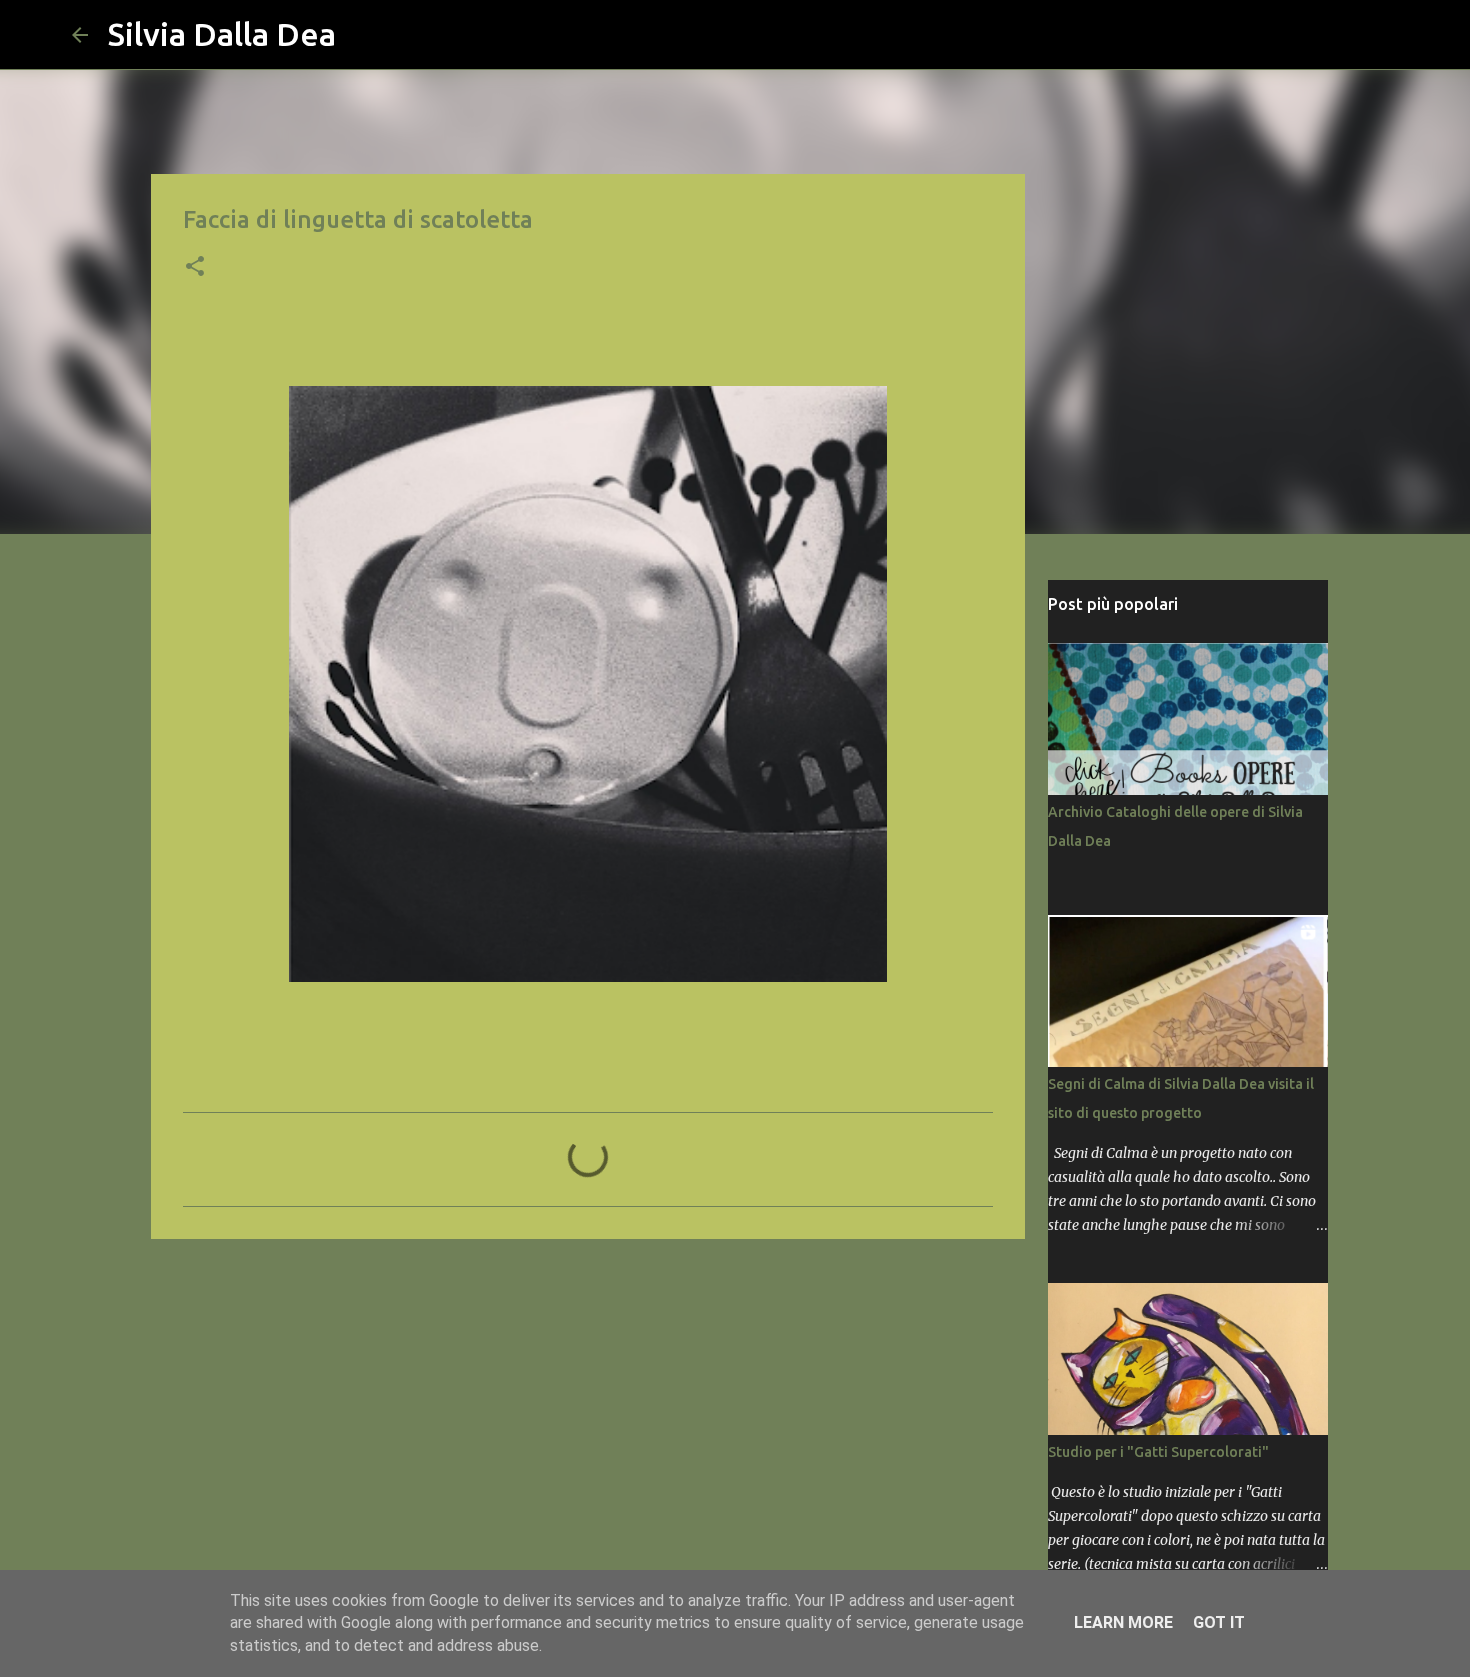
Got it (1219, 1622)
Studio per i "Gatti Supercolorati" (1158, 1452)
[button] (195, 268)
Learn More (1123, 1622)
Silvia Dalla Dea (222, 34)
